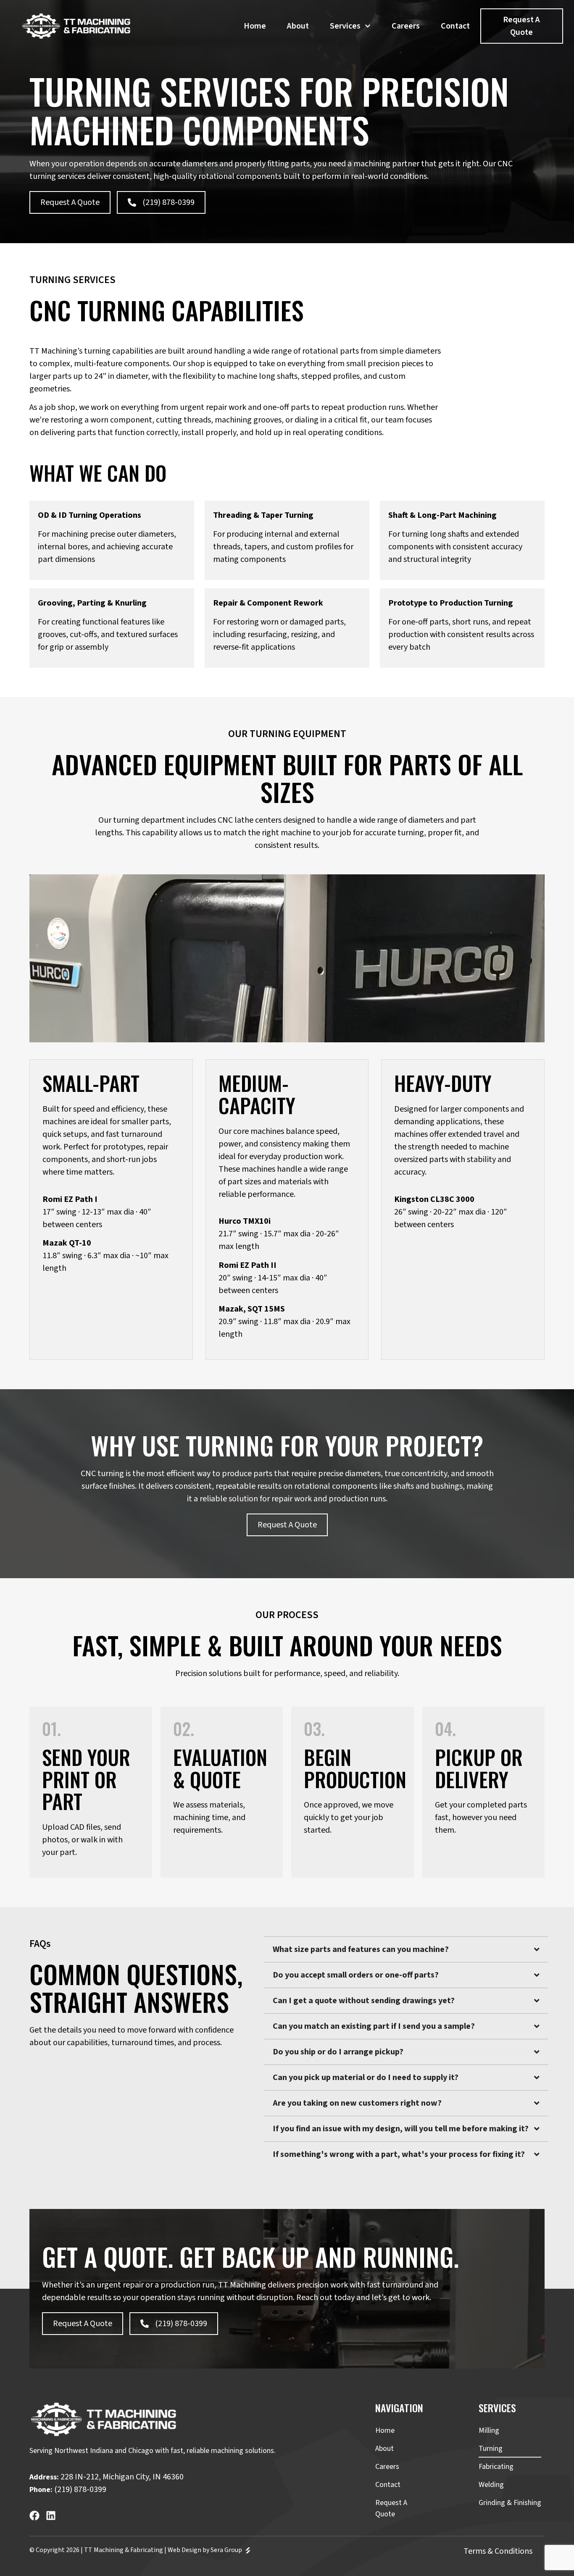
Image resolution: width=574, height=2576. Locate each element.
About (298, 26)
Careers (406, 26)
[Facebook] (34, 2516)
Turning (491, 2449)
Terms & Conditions (498, 2551)
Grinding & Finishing (510, 2503)
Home (255, 26)
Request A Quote (391, 2508)
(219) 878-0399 (80, 2489)
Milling (489, 2430)
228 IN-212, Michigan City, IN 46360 (122, 2477)
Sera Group (227, 2550)
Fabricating (496, 2467)
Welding (491, 2485)
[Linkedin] (51, 2516)
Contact (455, 26)
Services (345, 26)
